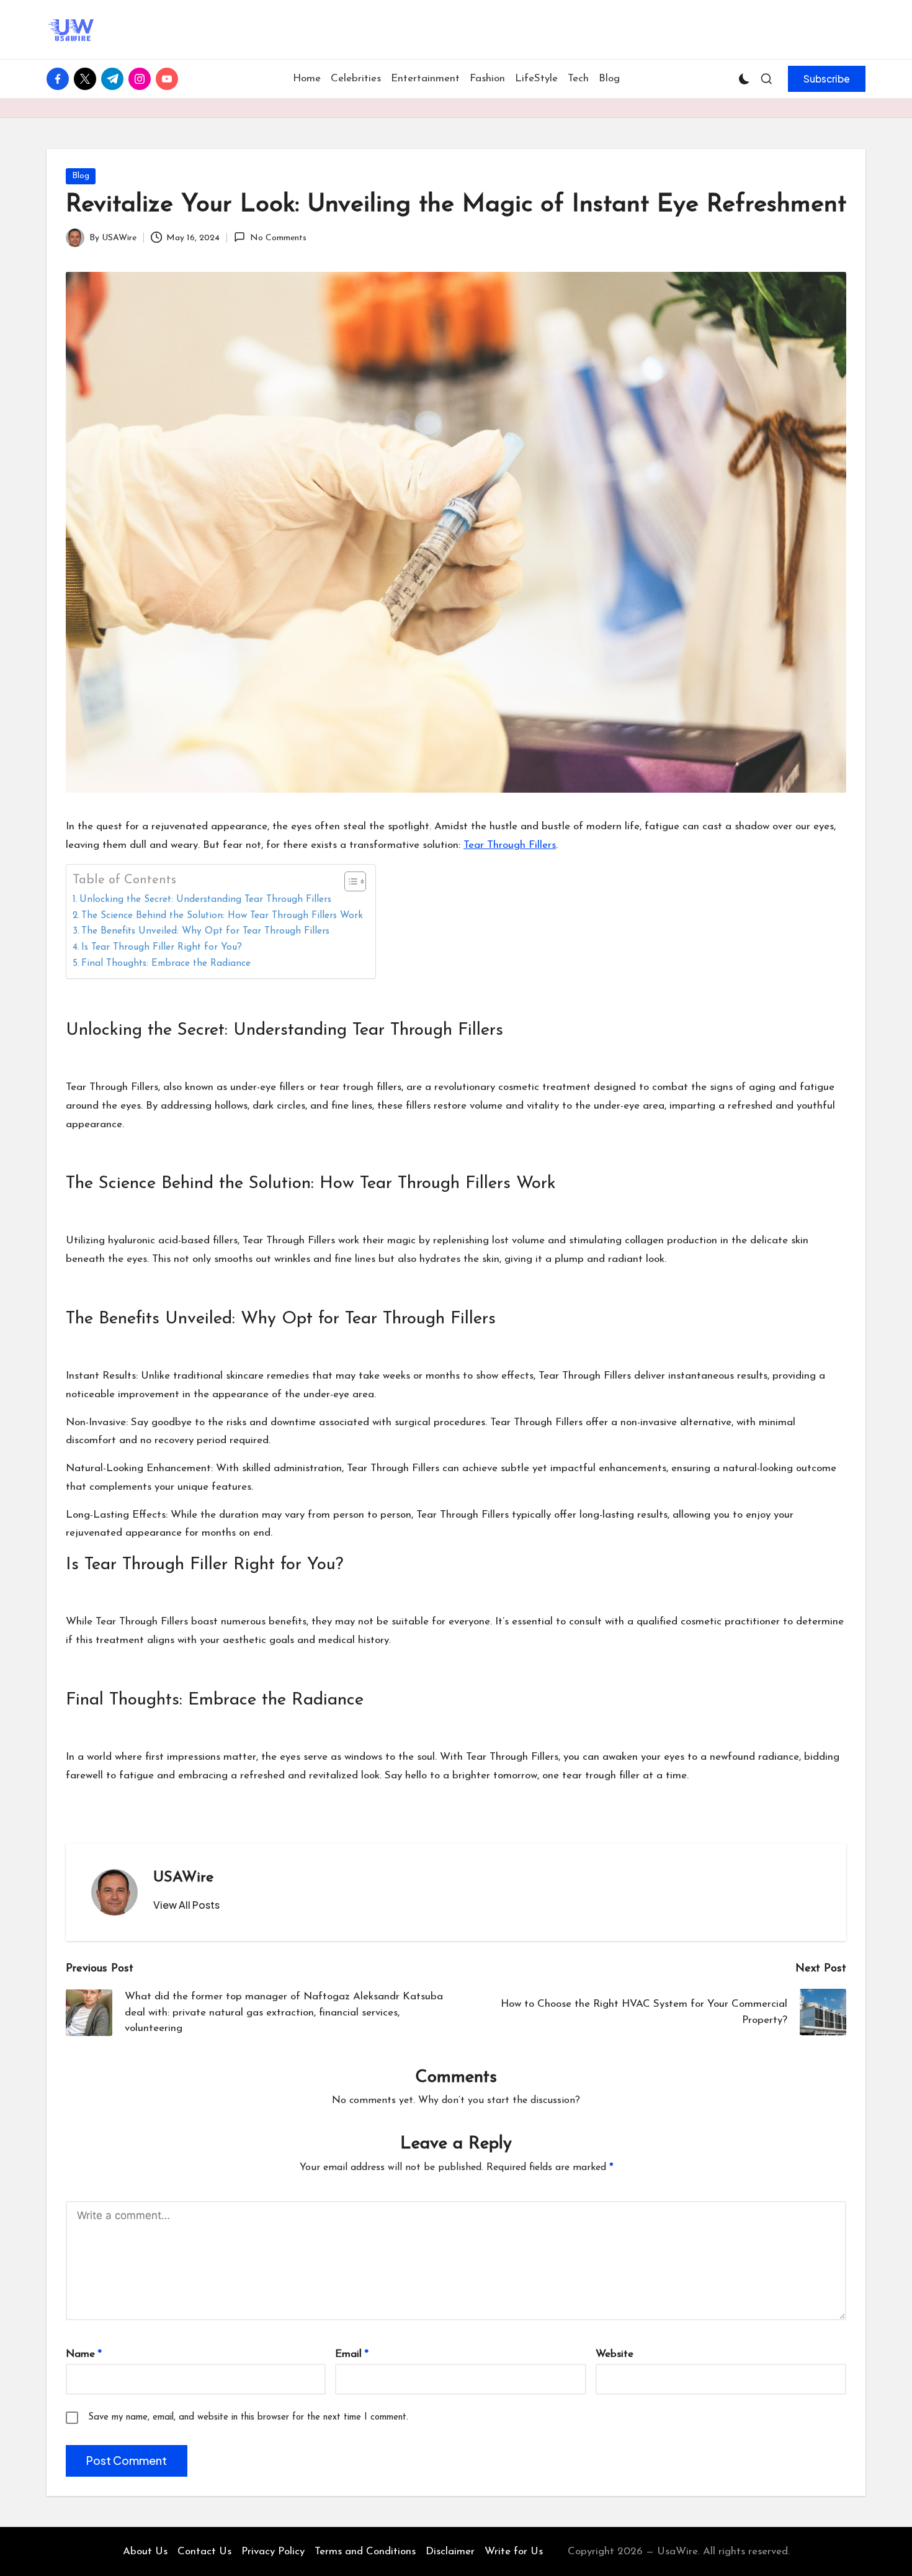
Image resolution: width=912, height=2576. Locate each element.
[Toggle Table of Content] (349, 881)
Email (352, 2354)
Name (84, 2354)
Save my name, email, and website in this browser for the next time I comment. (248, 2417)
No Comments (278, 238)
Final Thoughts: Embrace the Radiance (166, 963)
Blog (81, 176)
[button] (827, 79)
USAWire (183, 1878)
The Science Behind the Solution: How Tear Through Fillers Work (222, 916)
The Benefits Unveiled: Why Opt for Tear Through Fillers (205, 931)
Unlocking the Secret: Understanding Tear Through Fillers (205, 899)
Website (615, 2354)
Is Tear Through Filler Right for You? (162, 947)
